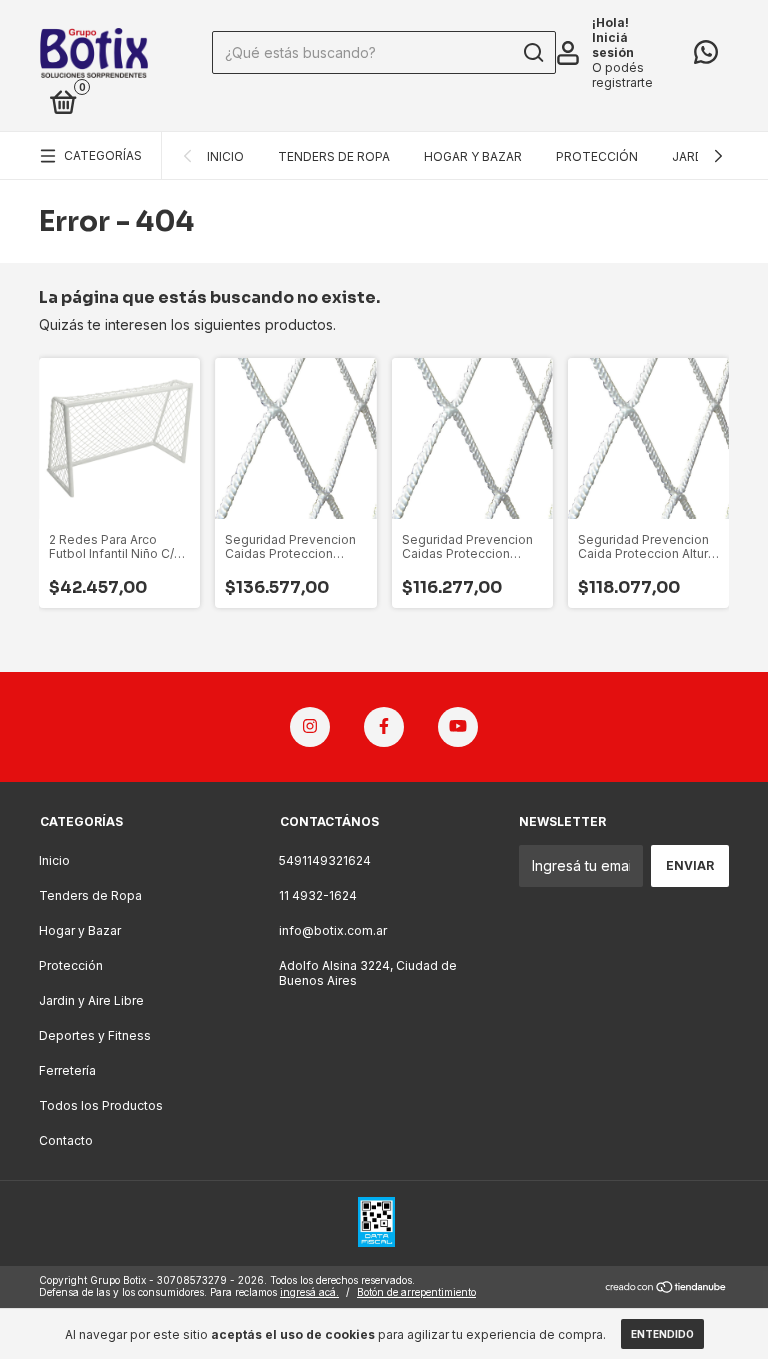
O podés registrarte (622, 75)
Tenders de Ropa (334, 156)
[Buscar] (532, 53)
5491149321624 (325, 860)
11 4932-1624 (318, 895)
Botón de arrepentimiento (416, 1292)
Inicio (225, 156)
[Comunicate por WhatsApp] (706, 56)
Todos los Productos (101, 1105)
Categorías (103, 155)
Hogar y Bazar (473, 156)
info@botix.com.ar (333, 930)
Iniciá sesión (613, 45)
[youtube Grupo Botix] (458, 727)
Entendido (662, 1334)
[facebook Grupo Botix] (384, 727)
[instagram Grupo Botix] (310, 727)
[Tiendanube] (666, 1288)
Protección (597, 156)
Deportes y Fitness (95, 1035)
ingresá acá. (309, 1292)
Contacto (66, 1140)
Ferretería (67, 1070)
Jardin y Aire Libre (91, 1000)
